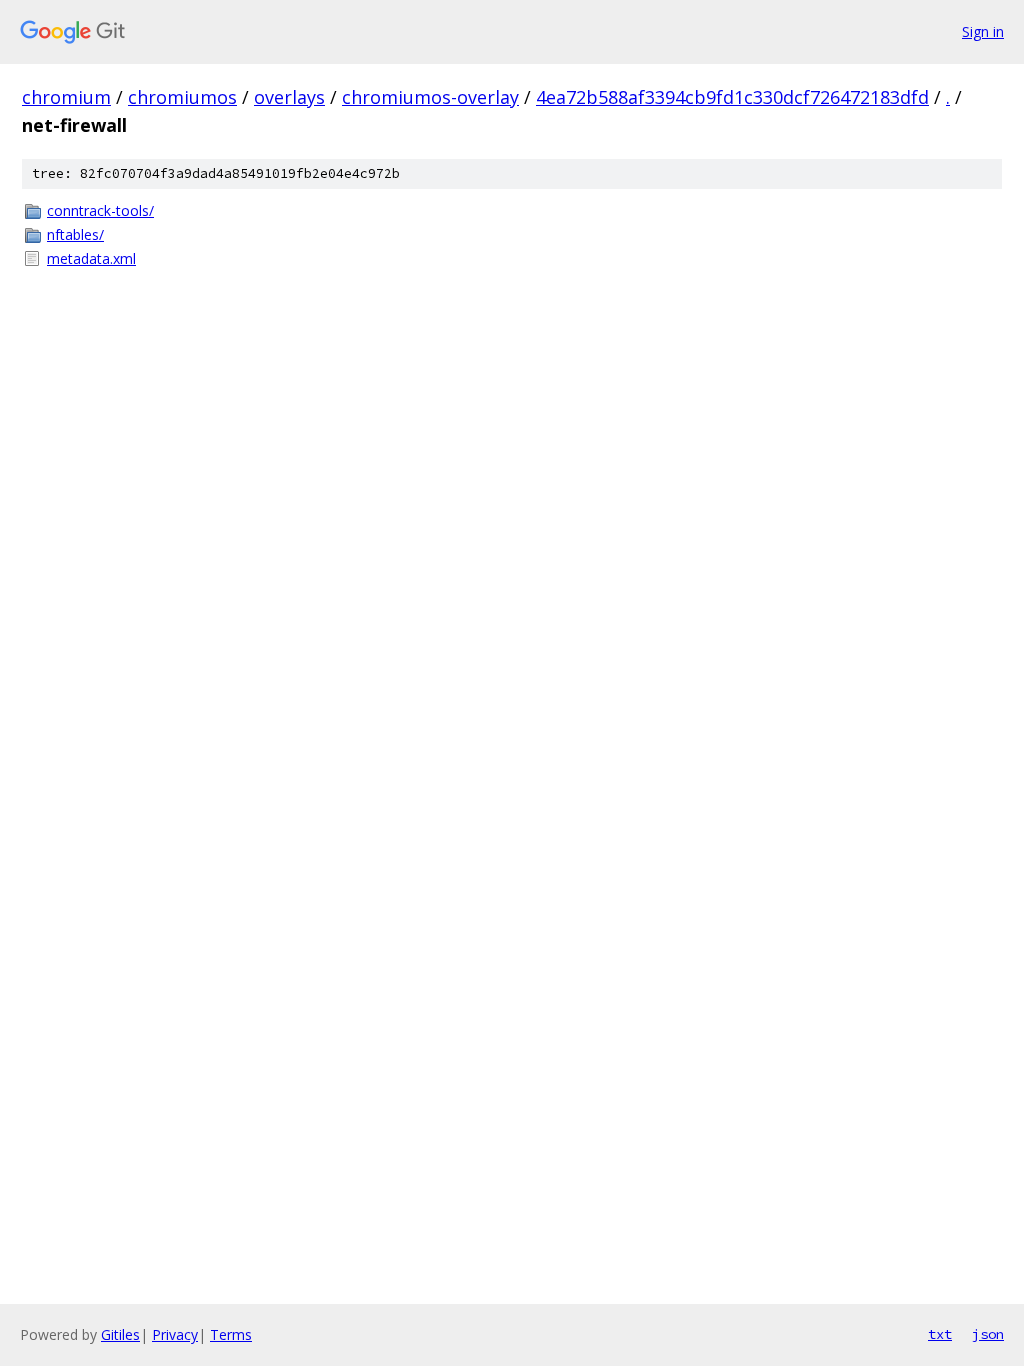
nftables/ (75, 234)
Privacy (175, 1334)
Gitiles (120, 1334)
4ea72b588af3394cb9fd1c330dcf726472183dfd (732, 97)
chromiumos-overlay (430, 97)
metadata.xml (91, 258)
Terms (231, 1334)
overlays (289, 97)
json (988, 1334)
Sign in (983, 31)
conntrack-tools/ (100, 210)
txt (940, 1334)
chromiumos (182, 97)
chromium (66, 97)
